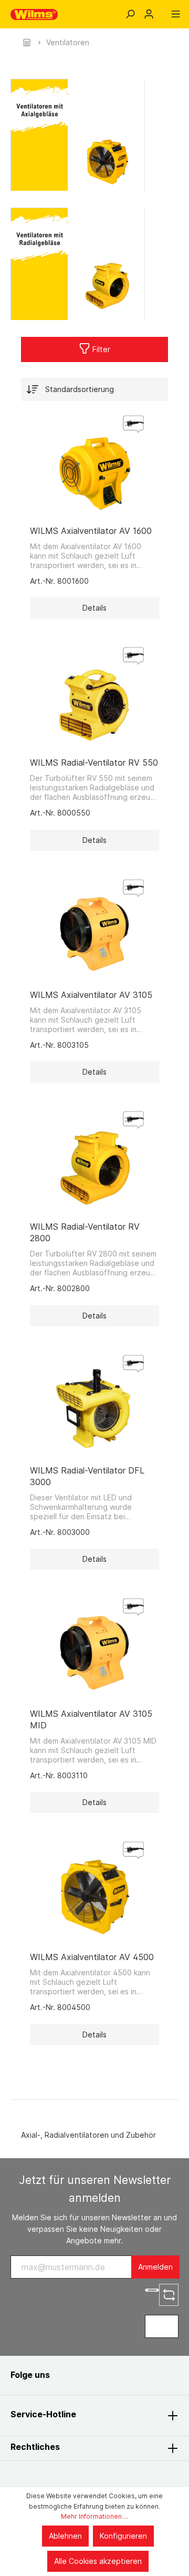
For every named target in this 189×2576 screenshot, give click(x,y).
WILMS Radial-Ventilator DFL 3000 (87, 1476)
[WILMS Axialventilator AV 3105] (94, 929)
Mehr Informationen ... (94, 2516)
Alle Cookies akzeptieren (98, 2561)
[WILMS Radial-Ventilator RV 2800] (94, 1160)
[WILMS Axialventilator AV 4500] (94, 1891)
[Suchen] (130, 14)
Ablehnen (65, 2536)
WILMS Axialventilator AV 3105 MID (91, 1719)
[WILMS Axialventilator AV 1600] (94, 465)
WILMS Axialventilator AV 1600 (91, 531)
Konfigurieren (123, 2536)
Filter (100, 349)
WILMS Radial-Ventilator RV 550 (94, 763)
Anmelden (155, 2267)
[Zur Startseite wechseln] (34, 14)
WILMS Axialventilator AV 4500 (92, 1957)
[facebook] (69, 2375)
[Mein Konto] (149, 14)
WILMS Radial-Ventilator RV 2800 (85, 1232)
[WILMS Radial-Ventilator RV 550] (94, 696)
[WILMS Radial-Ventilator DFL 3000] (94, 1404)
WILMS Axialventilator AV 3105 (91, 995)
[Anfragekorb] (162, 11)
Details (94, 608)
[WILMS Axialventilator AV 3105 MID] (94, 1647)
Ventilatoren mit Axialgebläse (81, 135)
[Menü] (176, 14)
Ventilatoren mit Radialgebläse (81, 264)
